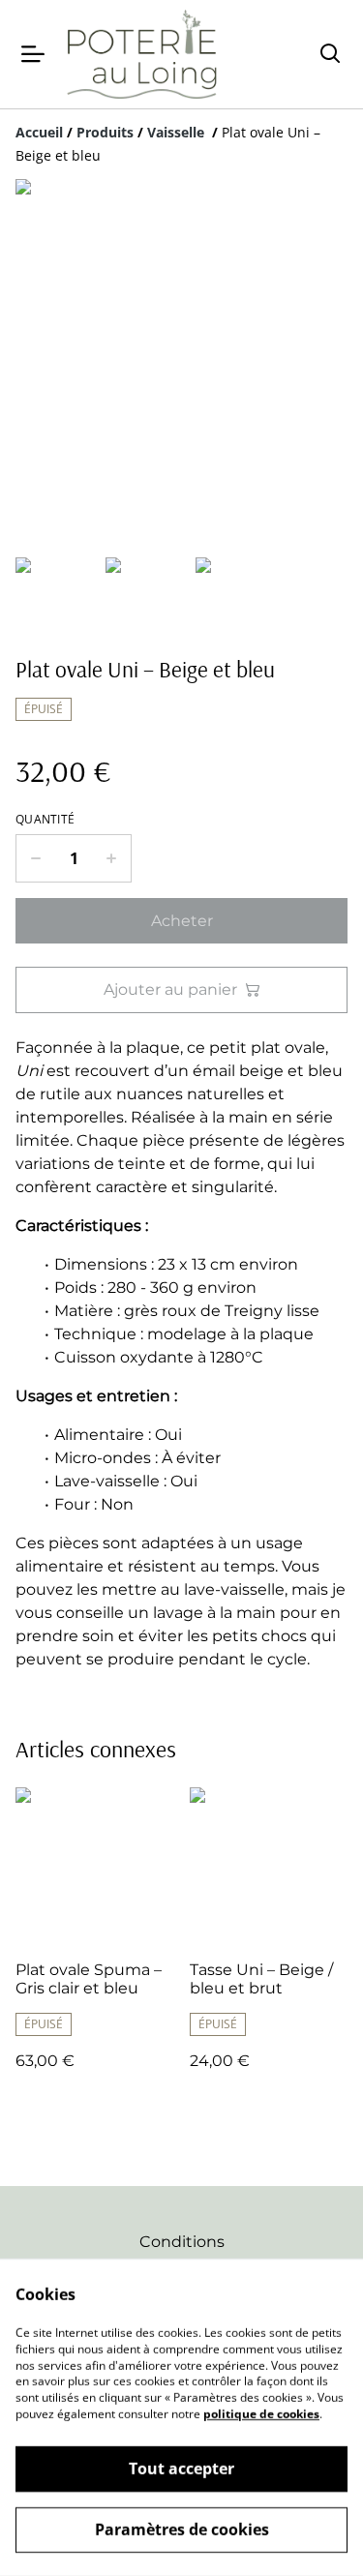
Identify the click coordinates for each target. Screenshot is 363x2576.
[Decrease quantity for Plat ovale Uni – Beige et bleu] (35, 858)
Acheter (182, 921)
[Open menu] (33, 54)
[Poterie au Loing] (141, 54)
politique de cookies (261, 2414)
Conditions (182, 2242)
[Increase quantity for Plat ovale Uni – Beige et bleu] (112, 858)
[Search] (330, 54)
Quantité (45, 820)
